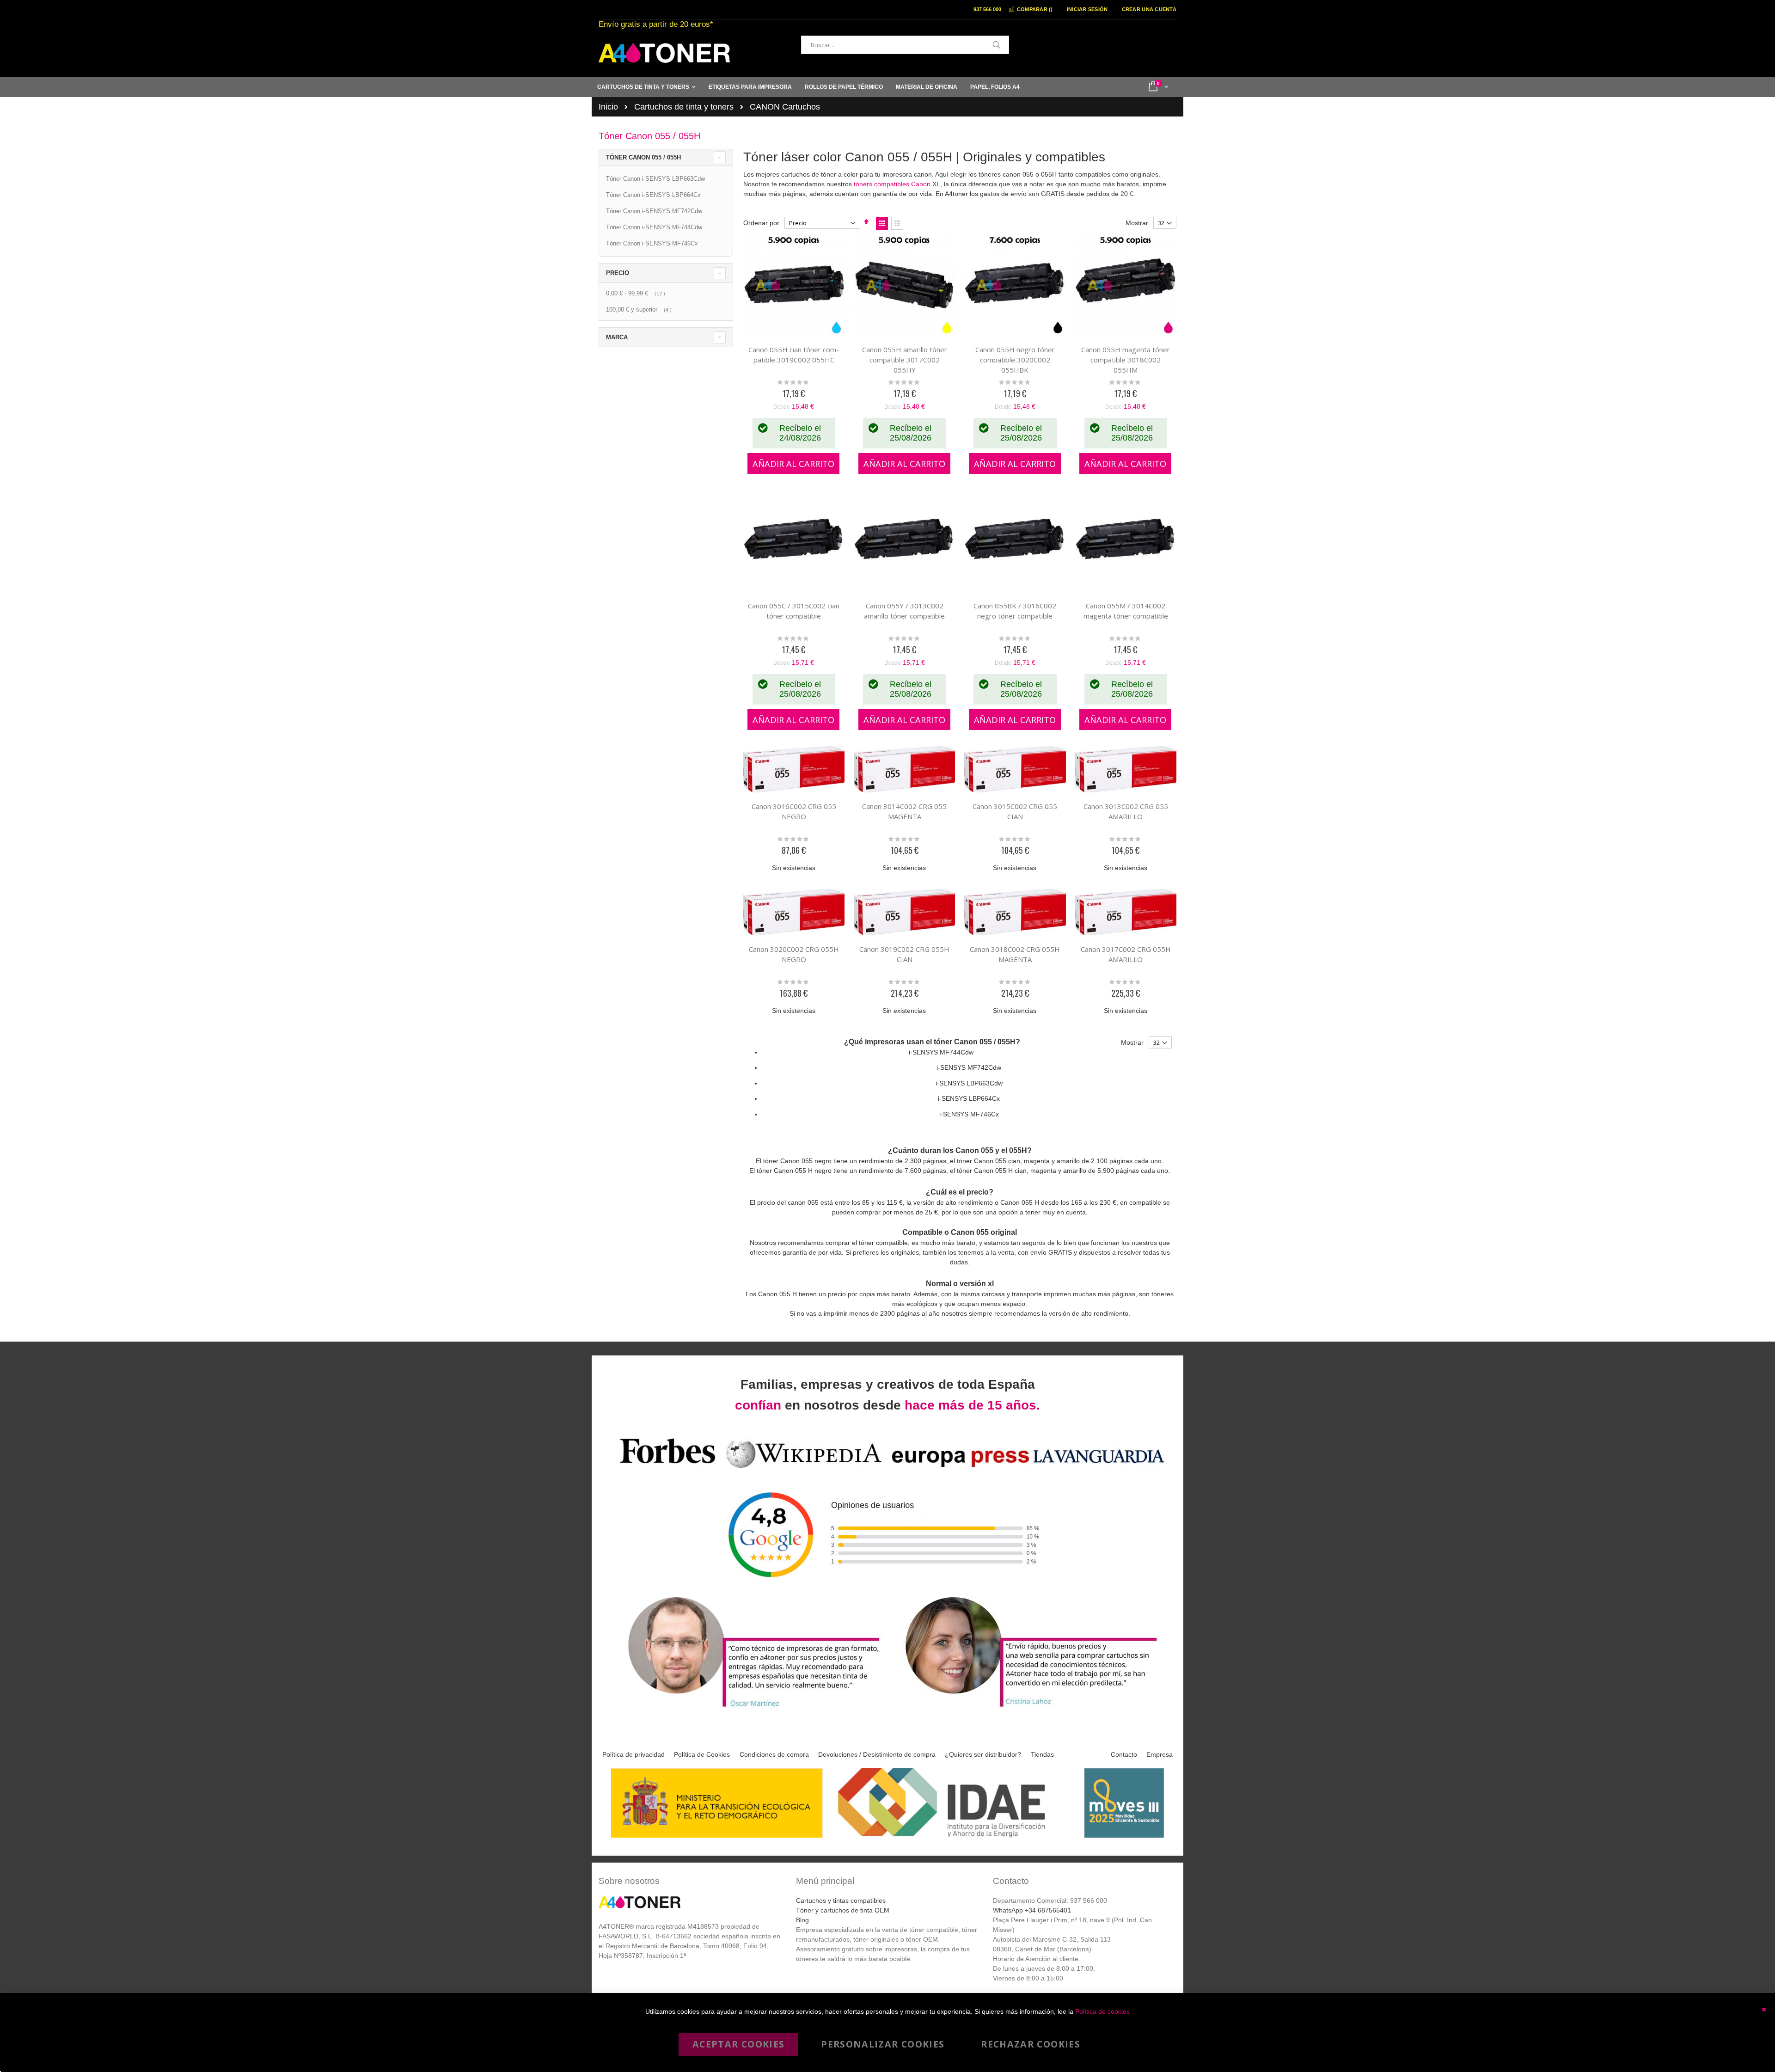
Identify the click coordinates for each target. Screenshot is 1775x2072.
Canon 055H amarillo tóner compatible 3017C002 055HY (905, 360)
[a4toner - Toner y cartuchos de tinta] (664, 53)
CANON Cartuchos (785, 107)
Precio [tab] (618, 273)
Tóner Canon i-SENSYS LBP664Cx (653, 195)
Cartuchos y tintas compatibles (841, 1900)
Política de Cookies (702, 1754)
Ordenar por (761, 223)
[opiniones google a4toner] (887, 1469)
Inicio (608, 107)
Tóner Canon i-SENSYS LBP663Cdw (655, 179)
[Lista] (897, 223)
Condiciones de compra (774, 1754)
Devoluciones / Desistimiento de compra (877, 1754)
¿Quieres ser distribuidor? (983, 1754)
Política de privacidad (633, 1754)
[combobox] (905, 45)
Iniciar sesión (1087, 9)
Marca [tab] (617, 337)
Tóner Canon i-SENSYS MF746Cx (652, 243)
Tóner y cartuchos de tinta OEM (843, 1910)
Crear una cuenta (1149, 9)
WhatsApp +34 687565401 (1032, 1910)
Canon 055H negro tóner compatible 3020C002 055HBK (1015, 360)
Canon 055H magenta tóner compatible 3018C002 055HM (1126, 360)
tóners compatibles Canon (892, 184)
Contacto (1124, 1754)
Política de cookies (1102, 2011)
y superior (640, 310)
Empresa (1160, 1754)
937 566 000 (987, 9)
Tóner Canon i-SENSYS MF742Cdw (654, 211)
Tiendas (1042, 1754)
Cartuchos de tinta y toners (684, 107)
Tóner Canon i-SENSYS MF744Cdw (654, 227)
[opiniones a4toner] (749, 1708)
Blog (802, 1920)
